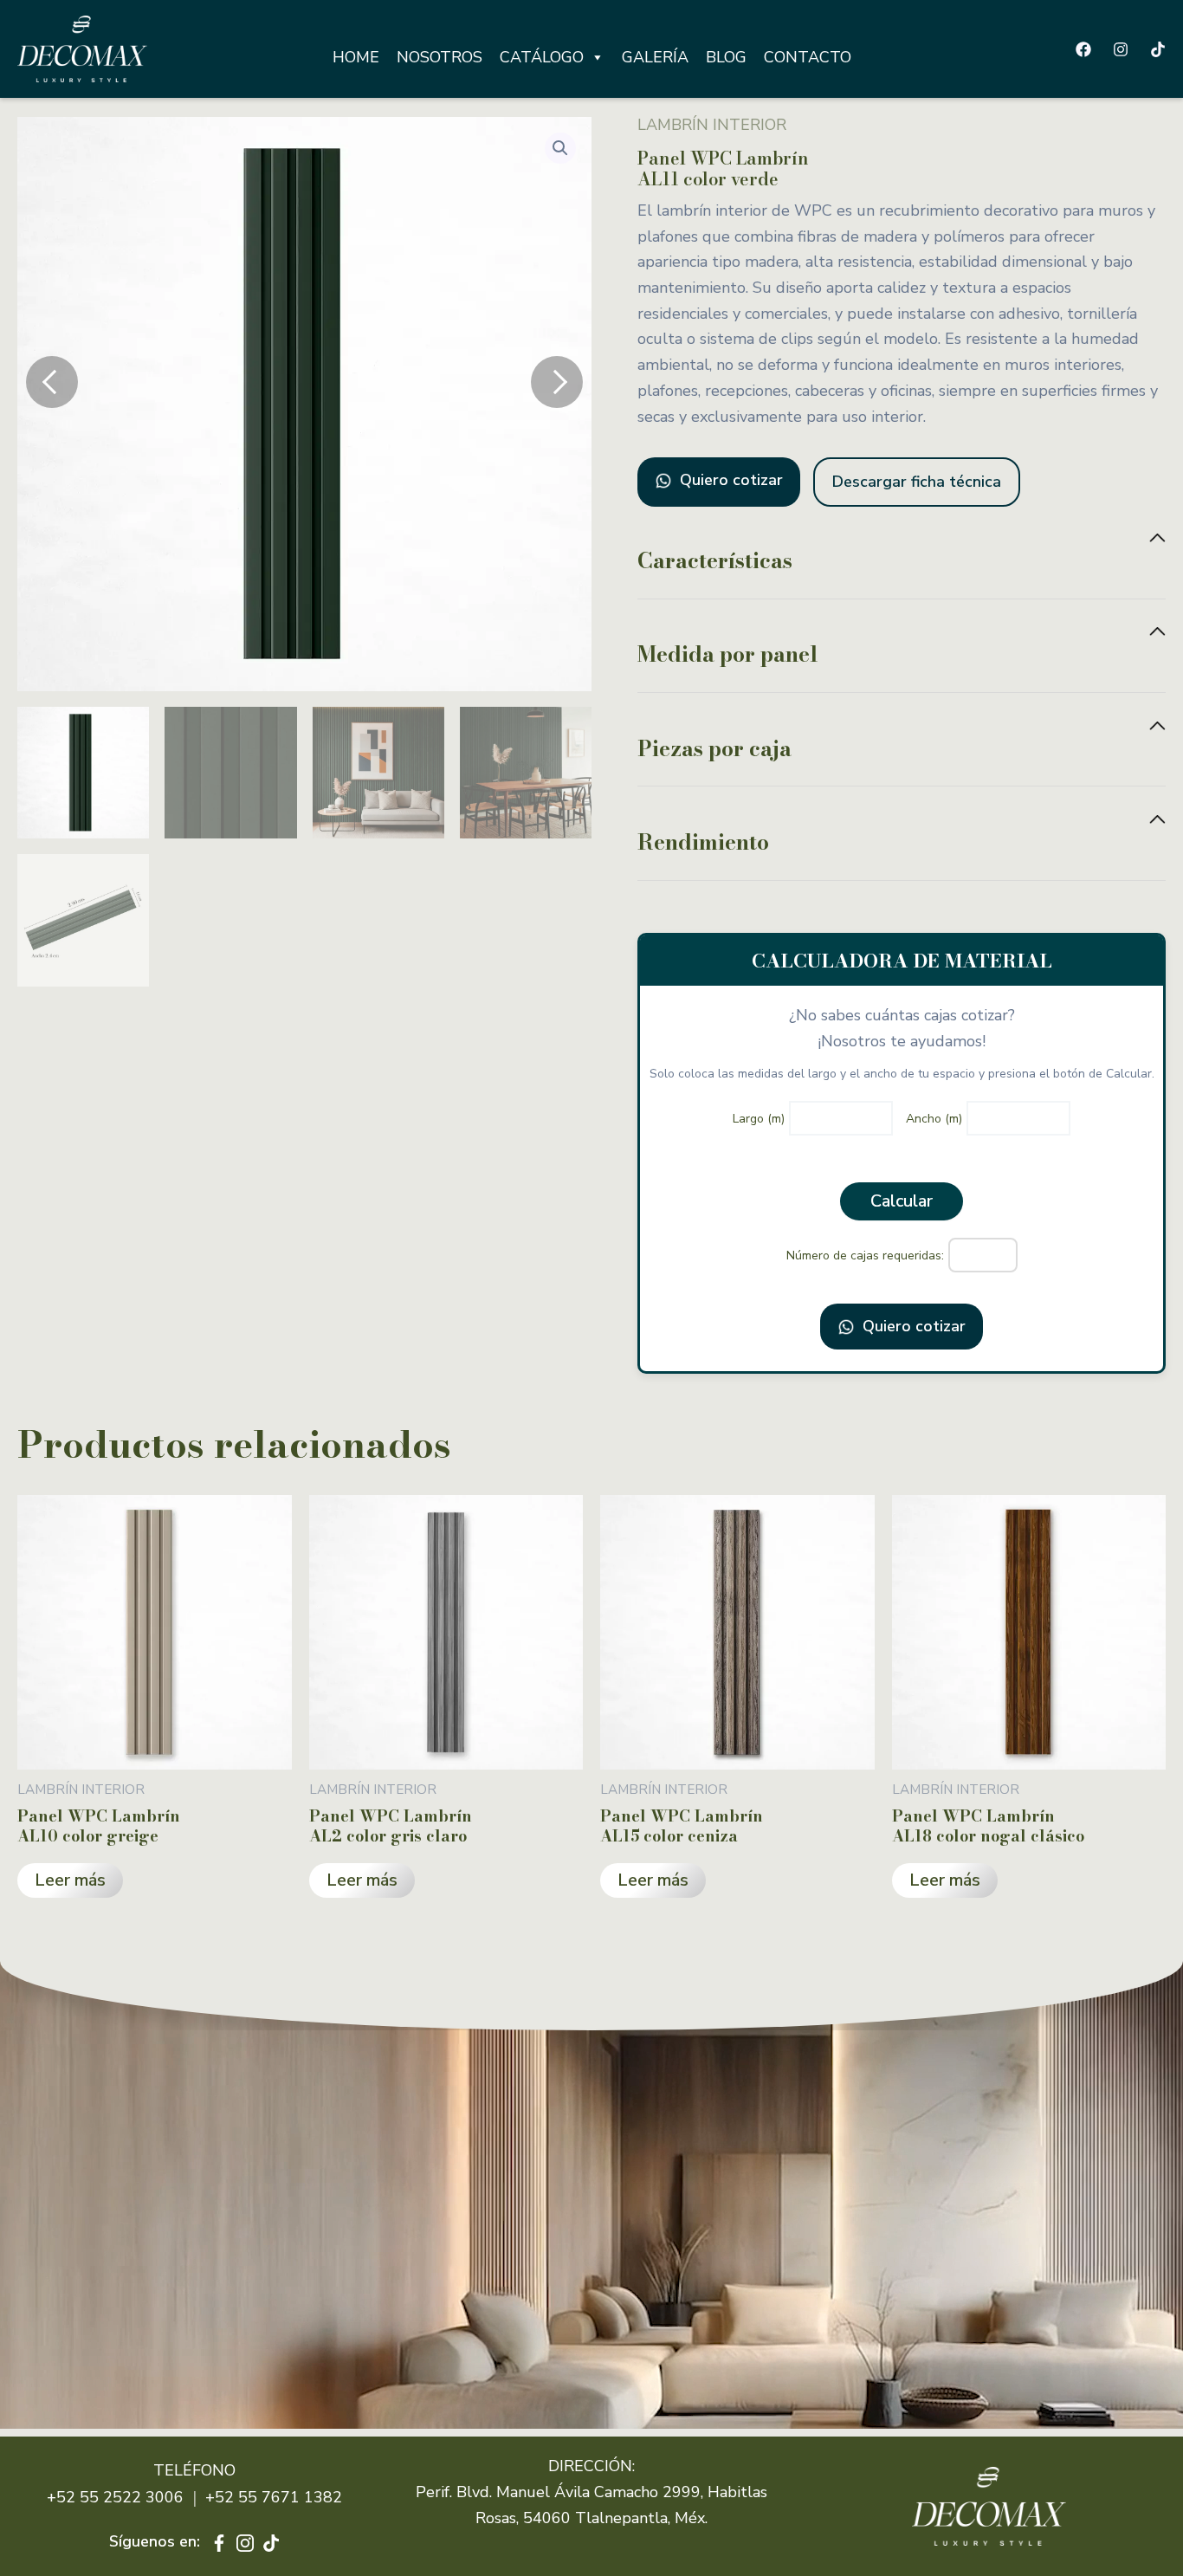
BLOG (726, 57)
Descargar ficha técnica (917, 482)
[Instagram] (1121, 49)
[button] (560, 148)
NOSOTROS (440, 57)
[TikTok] (1158, 49)
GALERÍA (655, 57)
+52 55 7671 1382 (274, 2497)
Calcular (902, 1201)
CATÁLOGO (542, 57)
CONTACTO (808, 57)
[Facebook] (1083, 49)
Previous (52, 382)
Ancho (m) (934, 1119)
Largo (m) (759, 1119)
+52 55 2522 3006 (115, 2497)
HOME (356, 57)
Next (557, 382)
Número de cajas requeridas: (865, 1256)
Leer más (70, 1880)
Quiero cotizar (729, 480)
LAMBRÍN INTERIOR (712, 125)
